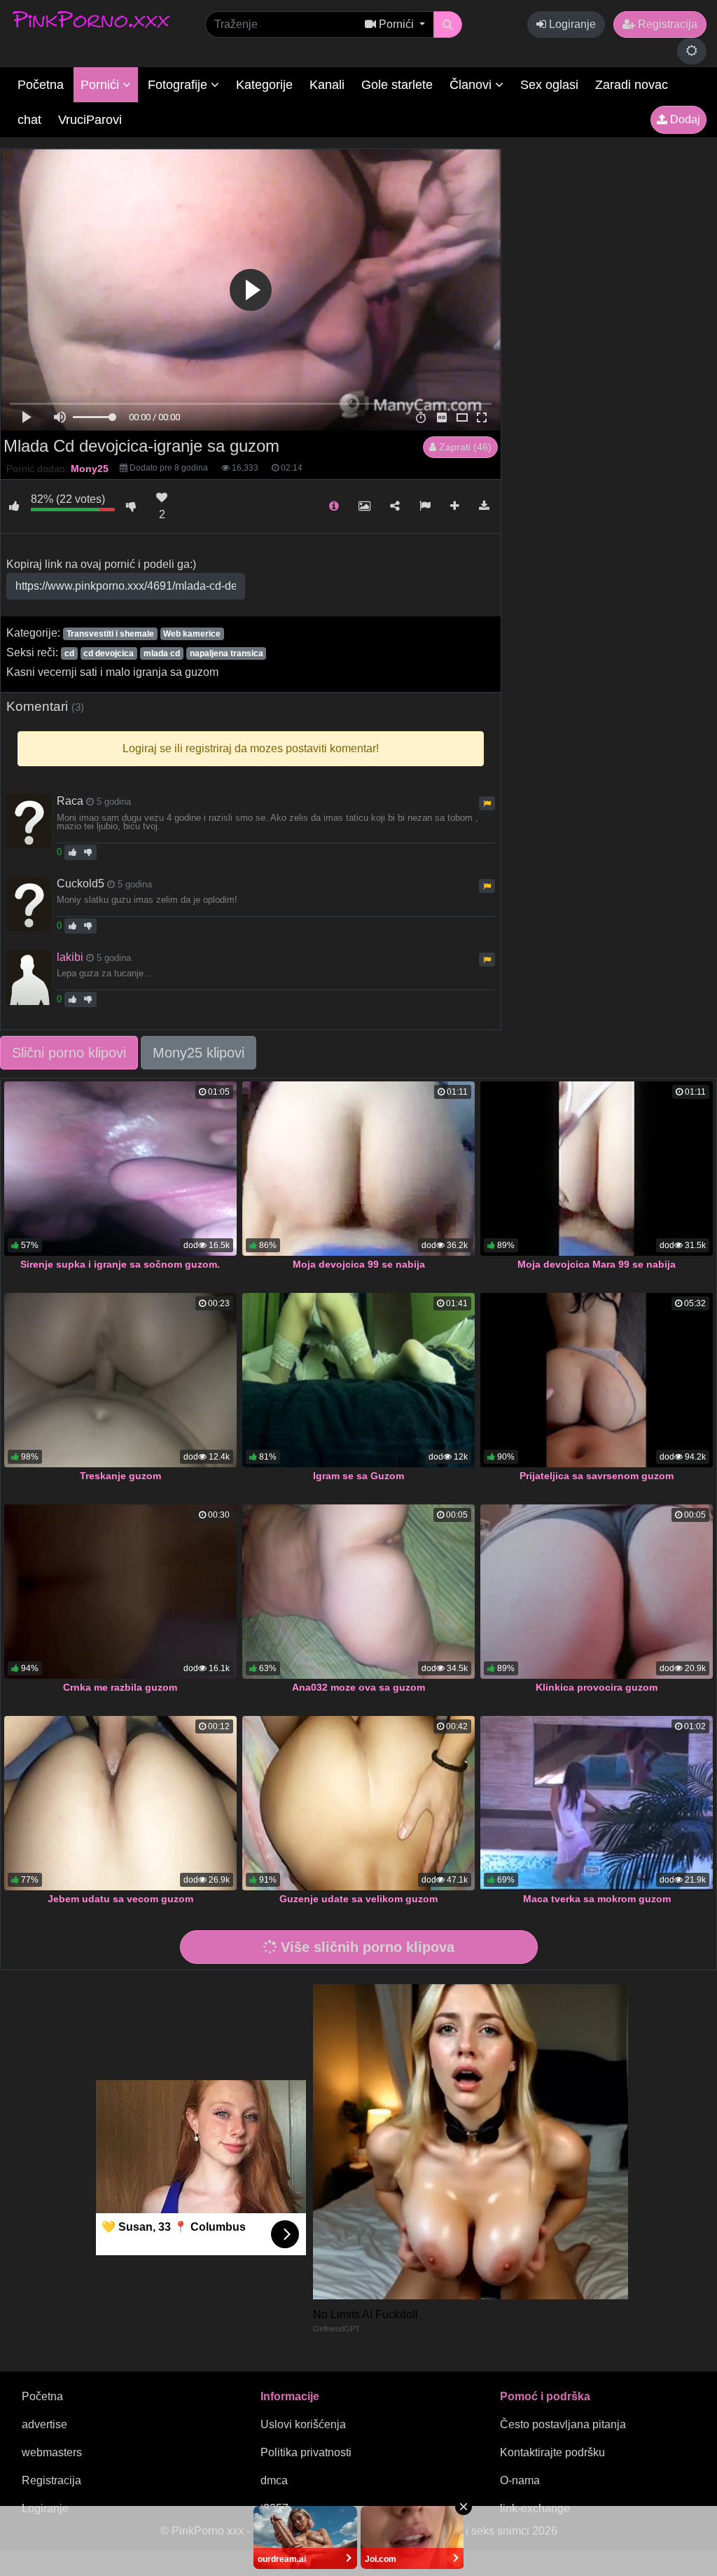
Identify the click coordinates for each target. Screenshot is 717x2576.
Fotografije (179, 85)
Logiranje (571, 24)
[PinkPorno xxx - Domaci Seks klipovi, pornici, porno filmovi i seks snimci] (91, 19)
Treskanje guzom (120, 1476)
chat (29, 120)
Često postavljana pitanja (563, 2424)
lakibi (70, 957)
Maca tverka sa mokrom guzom (597, 1899)
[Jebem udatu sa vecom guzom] (120, 1803)
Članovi (472, 85)
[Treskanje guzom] (120, 1380)
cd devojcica (109, 653)
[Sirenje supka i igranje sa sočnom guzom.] (120, 1169)
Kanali (327, 85)
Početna (41, 85)
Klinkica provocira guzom (597, 1687)
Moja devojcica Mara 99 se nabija (597, 1264)
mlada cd (162, 653)
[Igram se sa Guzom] (358, 1380)
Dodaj (684, 119)
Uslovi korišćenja (303, 2424)
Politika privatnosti (306, 2452)
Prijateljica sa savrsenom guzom (597, 1476)
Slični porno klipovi (69, 1053)
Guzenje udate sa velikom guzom (358, 1899)
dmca (274, 2480)
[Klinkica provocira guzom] (597, 1592)
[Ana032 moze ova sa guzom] (358, 1592)
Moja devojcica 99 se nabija (359, 1264)
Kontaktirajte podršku (552, 2452)
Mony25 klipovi (199, 1053)
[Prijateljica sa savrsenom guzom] (597, 1380)
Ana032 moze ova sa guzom (358, 1687)
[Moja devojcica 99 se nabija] (358, 1169)
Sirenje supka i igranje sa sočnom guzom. (120, 1264)
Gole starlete (397, 85)
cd (69, 653)
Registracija (666, 24)
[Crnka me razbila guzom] (120, 1592)
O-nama (520, 2480)
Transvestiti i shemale (110, 634)
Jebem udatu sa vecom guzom (120, 1899)
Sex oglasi (549, 85)
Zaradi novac (632, 85)
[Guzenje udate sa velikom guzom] (358, 1803)
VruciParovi (90, 120)
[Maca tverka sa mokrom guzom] (597, 1803)
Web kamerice (192, 634)
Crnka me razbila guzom (120, 1687)
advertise (44, 2424)
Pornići (102, 85)
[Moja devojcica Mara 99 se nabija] (597, 1169)
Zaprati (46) (464, 447)
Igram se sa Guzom (358, 1476)
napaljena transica (227, 653)
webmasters (52, 2452)
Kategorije (264, 85)
